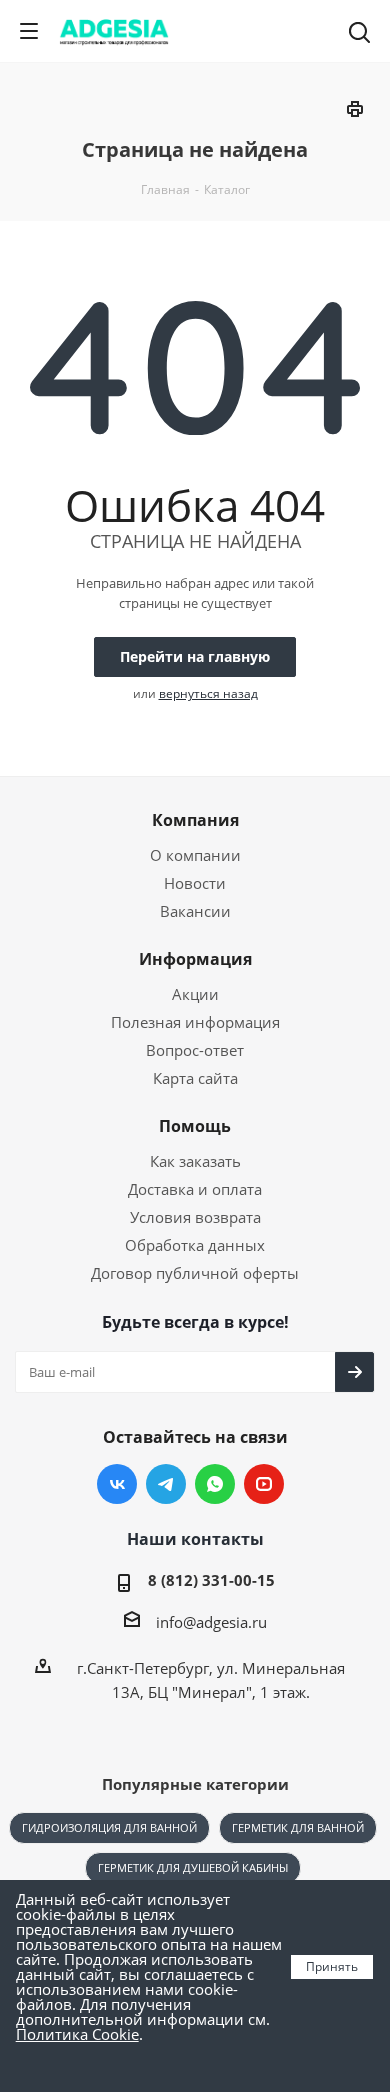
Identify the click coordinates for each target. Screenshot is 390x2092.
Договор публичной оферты (195, 1273)
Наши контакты (195, 1539)
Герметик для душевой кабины (193, 1867)
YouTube (264, 1484)
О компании (195, 855)
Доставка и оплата (195, 1189)
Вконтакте (117, 1484)
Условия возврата (195, 1217)
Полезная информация (195, 1022)
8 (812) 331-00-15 (211, 1580)
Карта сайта (195, 1078)
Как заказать (195, 1161)
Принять (332, 1966)
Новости (195, 883)
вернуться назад (208, 693)
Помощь (195, 1126)
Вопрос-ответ (195, 1050)
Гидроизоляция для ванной (109, 1827)
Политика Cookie (77, 2034)
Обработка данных (195, 1245)
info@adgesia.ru (211, 1622)
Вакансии (195, 911)
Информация (195, 959)
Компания (195, 820)
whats (215, 1484)
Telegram (166, 1484)
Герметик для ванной (298, 1827)
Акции (195, 994)
